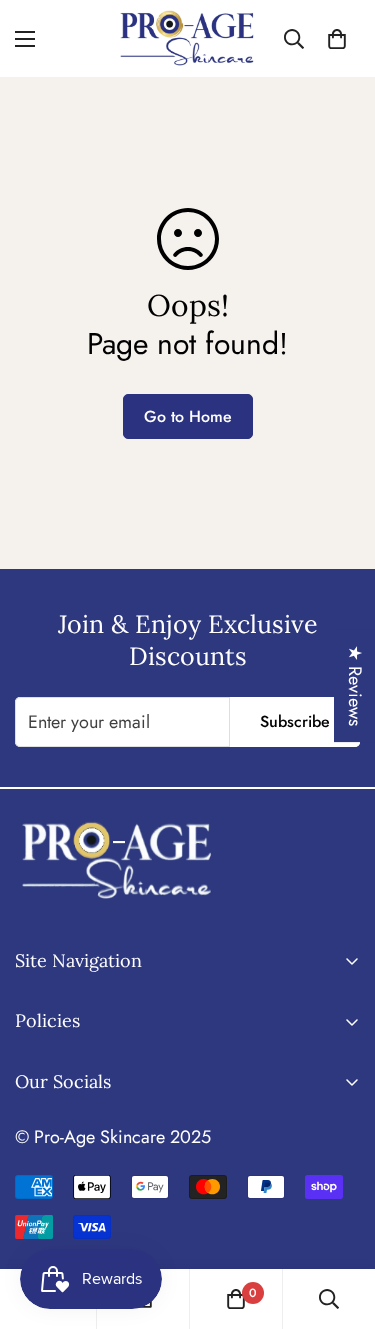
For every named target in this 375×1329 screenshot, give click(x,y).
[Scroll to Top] (339, 1223)
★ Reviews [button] (355, 685)
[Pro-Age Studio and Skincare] (187, 38)
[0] (337, 39)
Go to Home (188, 416)
